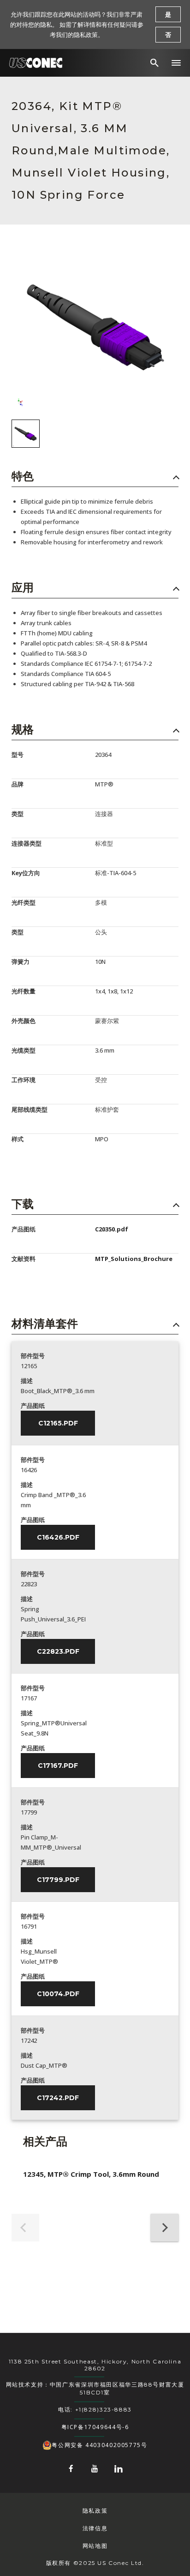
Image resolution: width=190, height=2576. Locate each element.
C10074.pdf (58, 1994)
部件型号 (33, 1356)
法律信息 (95, 2528)
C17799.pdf (58, 1880)
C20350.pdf (112, 1229)
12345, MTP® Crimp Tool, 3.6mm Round (91, 2174)
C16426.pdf (58, 1537)
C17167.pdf (58, 1766)
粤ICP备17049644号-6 (95, 2427)
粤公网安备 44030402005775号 (99, 2445)
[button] (176, 63)
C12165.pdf (58, 1423)
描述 (27, 1381)
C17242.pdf (58, 2098)
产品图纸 (33, 1406)
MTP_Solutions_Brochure (134, 1259)
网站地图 (95, 2546)
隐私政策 (95, 2511)
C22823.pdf (58, 1651)
